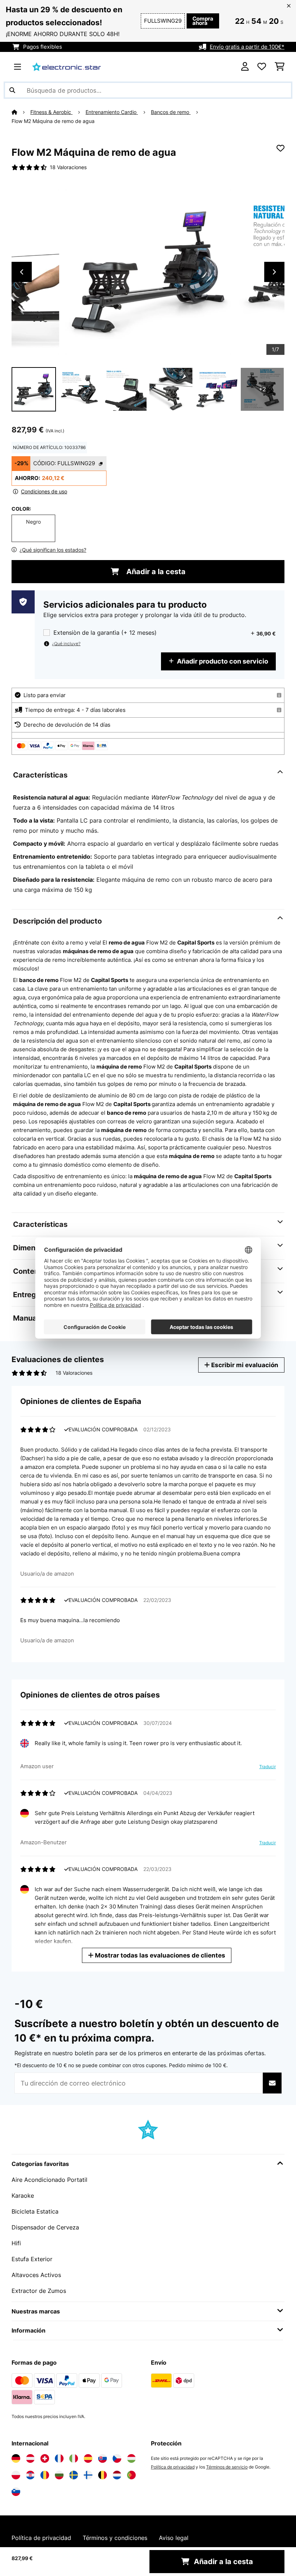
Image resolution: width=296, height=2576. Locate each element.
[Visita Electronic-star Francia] (59, 2458)
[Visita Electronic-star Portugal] (131, 2475)
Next (274, 272)
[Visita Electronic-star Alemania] (16, 2458)
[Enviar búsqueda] (12, 90)
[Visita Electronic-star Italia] (74, 2458)
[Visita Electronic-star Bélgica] (103, 2475)
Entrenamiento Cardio (112, 112)
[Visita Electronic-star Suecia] (74, 2475)
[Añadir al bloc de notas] (280, 148)
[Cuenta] (245, 67)
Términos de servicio (227, 2467)
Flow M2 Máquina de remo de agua (53, 121)
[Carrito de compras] (280, 67)
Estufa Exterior (32, 2259)
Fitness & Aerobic (51, 112)
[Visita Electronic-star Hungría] (131, 2458)
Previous (22, 272)
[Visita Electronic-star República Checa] (117, 2458)
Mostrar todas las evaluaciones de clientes (159, 1955)
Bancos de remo (171, 112)
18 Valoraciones (68, 167)
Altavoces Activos (36, 2275)
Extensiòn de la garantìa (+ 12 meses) (105, 633)
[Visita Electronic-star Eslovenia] (16, 2492)
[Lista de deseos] (262, 67)
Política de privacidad (173, 2467)
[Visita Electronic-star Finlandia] (88, 2475)
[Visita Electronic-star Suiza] (45, 2458)
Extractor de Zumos (39, 2291)
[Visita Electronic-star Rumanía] (45, 2475)
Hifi (16, 2243)
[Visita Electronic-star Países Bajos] (117, 2475)
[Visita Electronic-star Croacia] (30, 2475)
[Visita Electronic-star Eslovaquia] (103, 2458)
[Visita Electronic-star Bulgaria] (59, 2475)
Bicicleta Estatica (35, 2211)
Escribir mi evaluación (244, 1365)
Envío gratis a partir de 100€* (247, 47)
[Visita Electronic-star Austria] (30, 2458)
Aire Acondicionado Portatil (49, 2180)
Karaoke (23, 2196)
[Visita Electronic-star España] (88, 2458)
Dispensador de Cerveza (45, 2227)
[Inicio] (21, 112)
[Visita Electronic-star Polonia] (16, 2475)
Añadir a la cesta (155, 572)
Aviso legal (174, 2538)
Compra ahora (203, 21)
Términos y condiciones (115, 2538)
